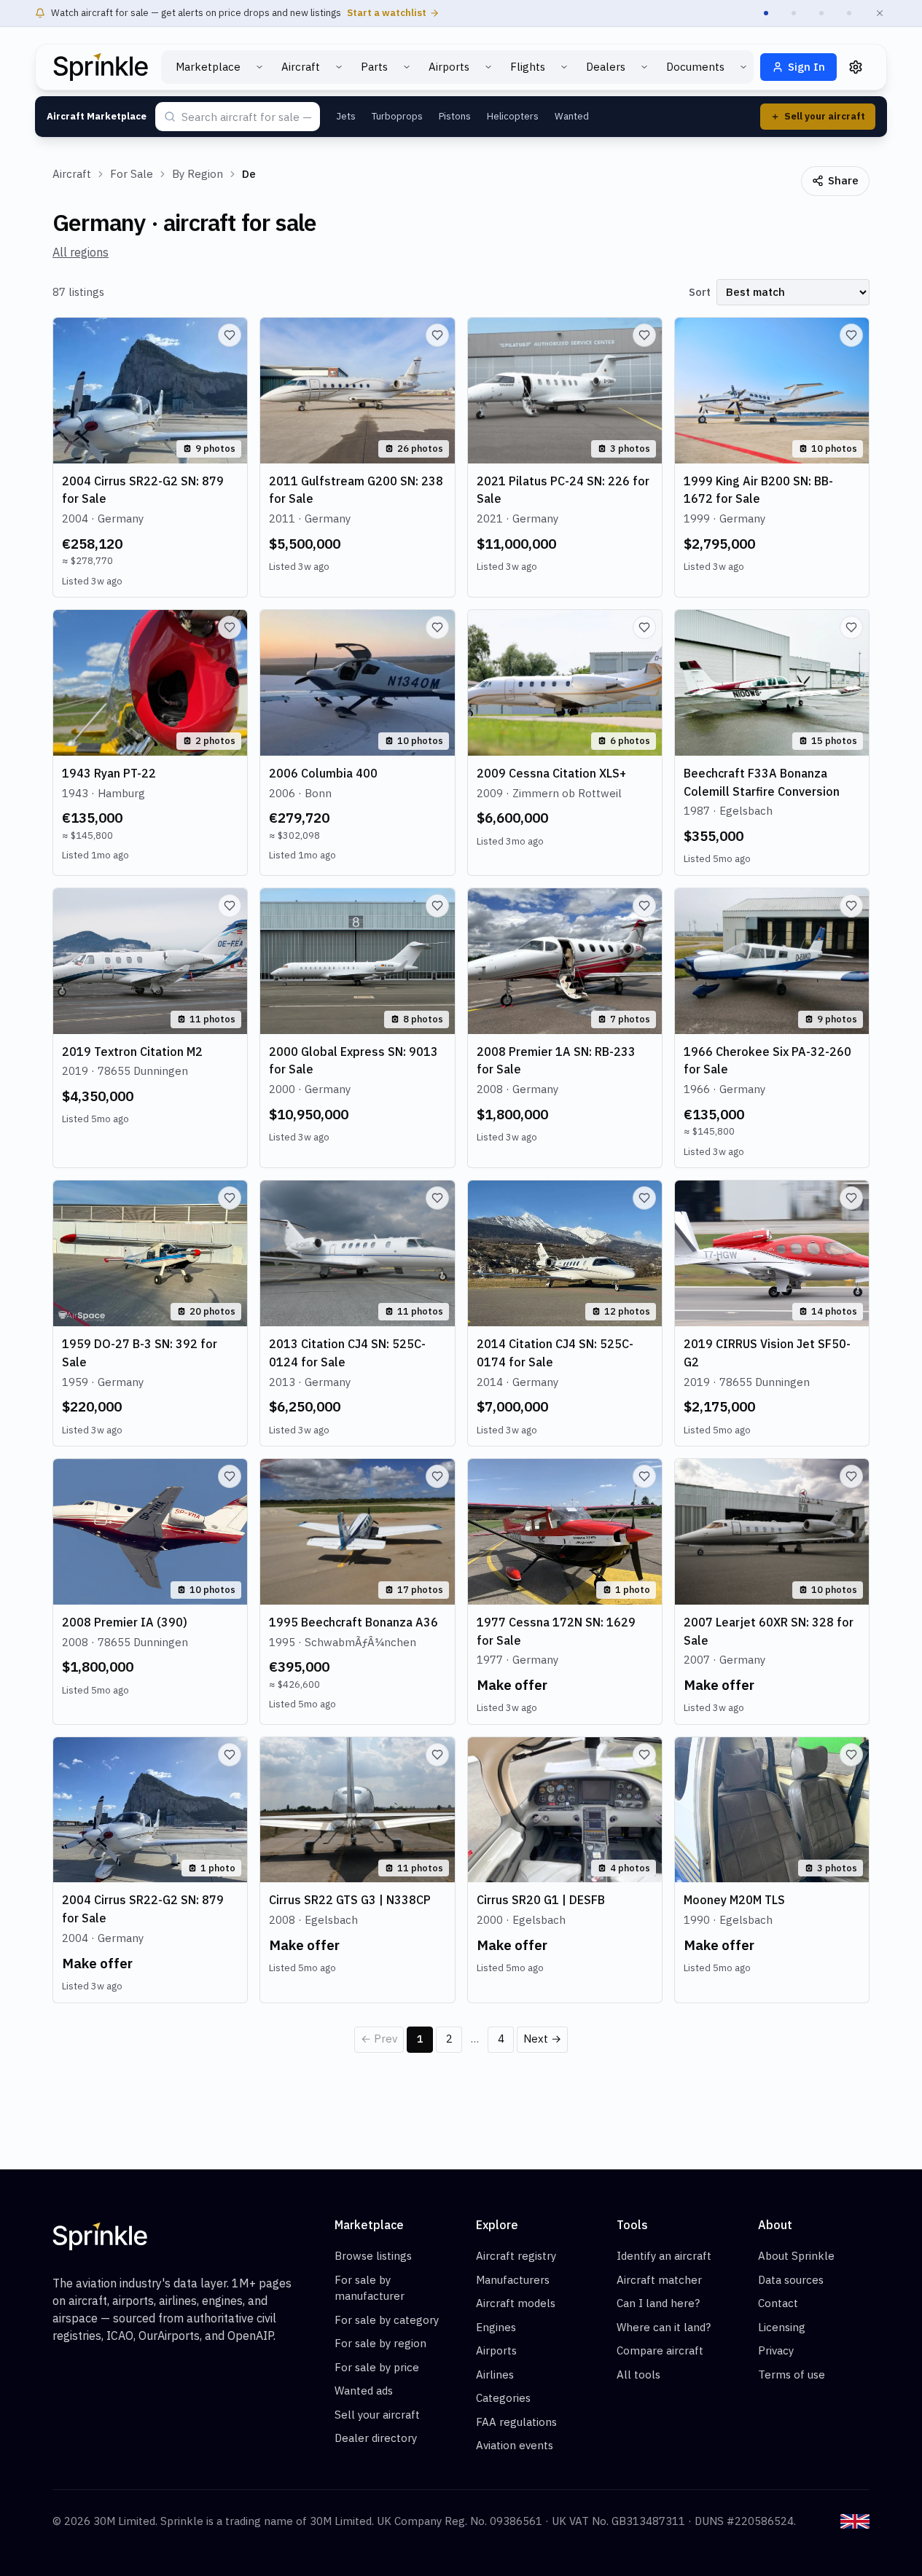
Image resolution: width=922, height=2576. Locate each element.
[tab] (766, 13)
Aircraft (301, 67)
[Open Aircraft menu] (339, 67)
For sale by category (387, 2320)
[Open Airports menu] (488, 67)
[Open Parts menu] (407, 67)
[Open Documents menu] (743, 67)
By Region (198, 174)
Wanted (572, 116)
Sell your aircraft (377, 2415)
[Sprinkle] (101, 67)
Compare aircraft (660, 2350)
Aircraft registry (516, 2256)
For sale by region (380, 2343)
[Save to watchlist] (230, 335)
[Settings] (856, 67)
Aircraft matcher (659, 2280)
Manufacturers (513, 2280)
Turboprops (397, 116)
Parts (374, 67)
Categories (503, 2398)
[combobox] (246, 118)
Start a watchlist (387, 13)
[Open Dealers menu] (644, 67)
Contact (778, 2303)
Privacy (776, 2350)
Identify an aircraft (664, 2256)
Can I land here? (658, 2303)
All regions (81, 252)
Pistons (455, 116)
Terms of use (792, 2375)
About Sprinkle (796, 2256)
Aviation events (515, 2445)
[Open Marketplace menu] (259, 67)
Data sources (791, 2280)
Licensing (782, 2327)
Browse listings (373, 2256)
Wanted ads (364, 2391)
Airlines (495, 2375)
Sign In (806, 67)
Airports (449, 67)
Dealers (606, 67)
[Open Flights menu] (564, 67)
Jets (346, 116)
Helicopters (513, 116)
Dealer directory (376, 2438)
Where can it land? (664, 2327)
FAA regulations (516, 2422)
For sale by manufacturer (370, 2288)
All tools (638, 2375)
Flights (528, 67)
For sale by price (377, 2367)
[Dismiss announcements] (880, 13)
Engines (496, 2327)
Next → (542, 2039)
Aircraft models (516, 2303)
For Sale (132, 174)
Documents (695, 67)
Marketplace (208, 67)
